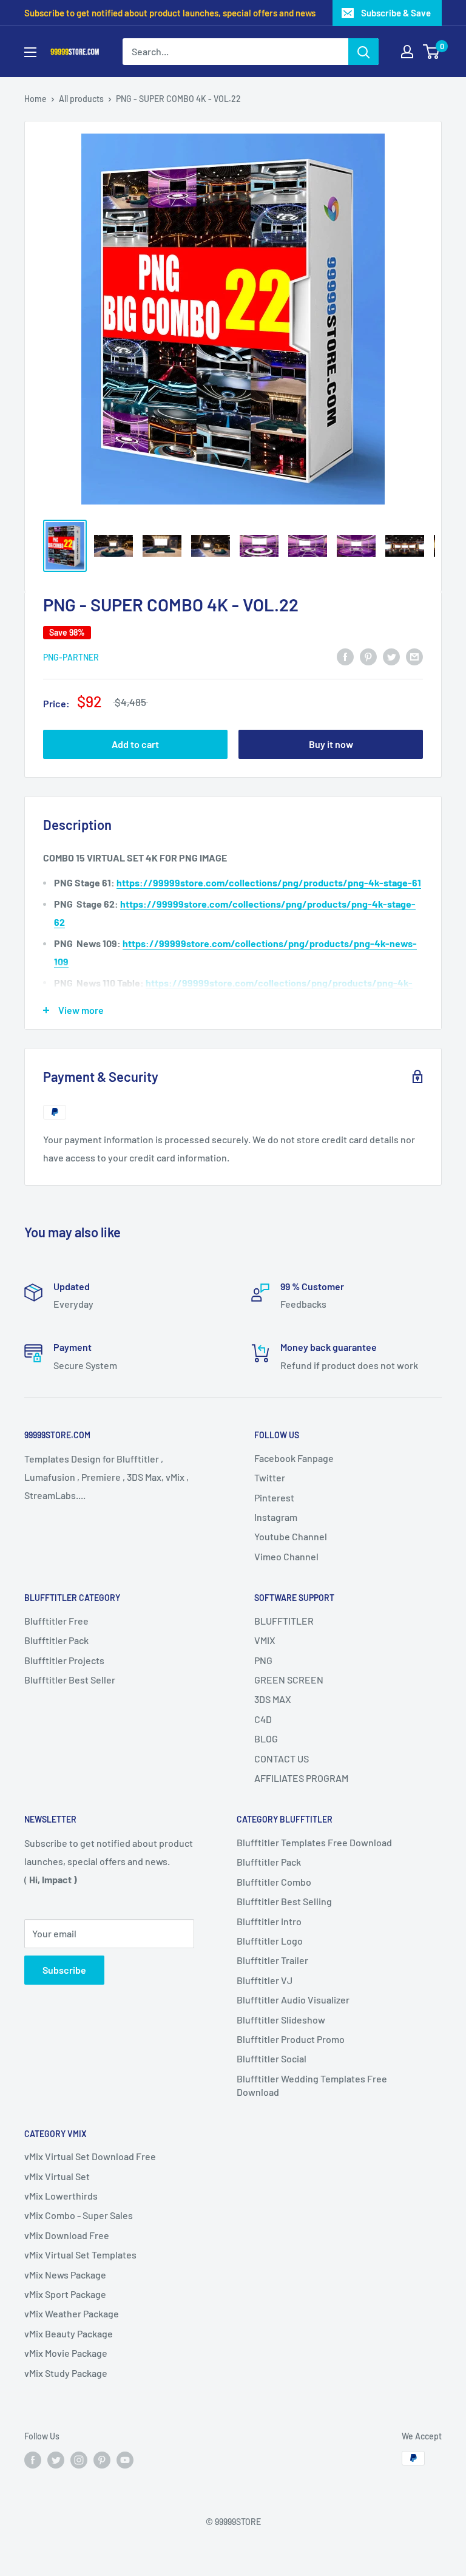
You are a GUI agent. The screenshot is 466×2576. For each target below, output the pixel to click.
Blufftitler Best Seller (70, 1680)
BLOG (266, 1738)
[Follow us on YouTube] (125, 2459)
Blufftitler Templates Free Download (314, 1842)
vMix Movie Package (66, 2353)
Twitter (270, 1477)
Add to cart (135, 744)
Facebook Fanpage (294, 1458)
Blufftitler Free (56, 1621)
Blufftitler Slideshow (281, 2020)
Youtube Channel (291, 1536)
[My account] (407, 52)
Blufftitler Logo (270, 1941)
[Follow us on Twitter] (56, 2459)
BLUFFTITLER (284, 1621)
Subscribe (64, 1970)
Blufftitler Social (272, 2058)
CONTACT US (282, 1759)
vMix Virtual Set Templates (80, 2255)
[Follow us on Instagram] (79, 2459)
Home (35, 99)
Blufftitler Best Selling (284, 1901)
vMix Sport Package (65, 2294)
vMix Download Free (67, 2235)
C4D (263, 1719)
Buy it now (331, 744)
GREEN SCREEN (289, 1680)
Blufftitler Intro (269, 1921)
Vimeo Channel (286, 1556)
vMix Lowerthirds (61, 2196)
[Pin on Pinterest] (368, 656)
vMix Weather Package (72, 2313)
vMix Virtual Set (57, 2176)
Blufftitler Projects (64, 1660)
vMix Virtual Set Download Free (90, 2156)
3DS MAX (273, 1699)
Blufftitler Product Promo (291, 2039)
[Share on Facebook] (345, 656)
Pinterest (274, 1497)
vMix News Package (65, 2275)
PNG (263, 1660)
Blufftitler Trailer (272, 1960)
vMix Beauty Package (69, 2333)
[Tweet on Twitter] (391, 656)
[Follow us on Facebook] (33, 2459)
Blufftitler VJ (265, 1980)
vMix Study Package (66, 2373)
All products (81, 99)
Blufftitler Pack (56, 1640)
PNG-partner (71, 657)
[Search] (363, 52)
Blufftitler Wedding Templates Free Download (312, 2085)
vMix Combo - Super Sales (79, 2215)
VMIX (265, 1640)
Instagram (276, 1517)
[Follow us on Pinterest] (102, 2459)
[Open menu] (30, 52)
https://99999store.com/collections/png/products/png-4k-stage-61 (269, 882)
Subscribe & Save (396, 13)
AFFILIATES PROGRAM (301, 1778)
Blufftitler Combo (274, 1882)
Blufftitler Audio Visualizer (293, 2000)
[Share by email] (414, 656)
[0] (432, 52)
